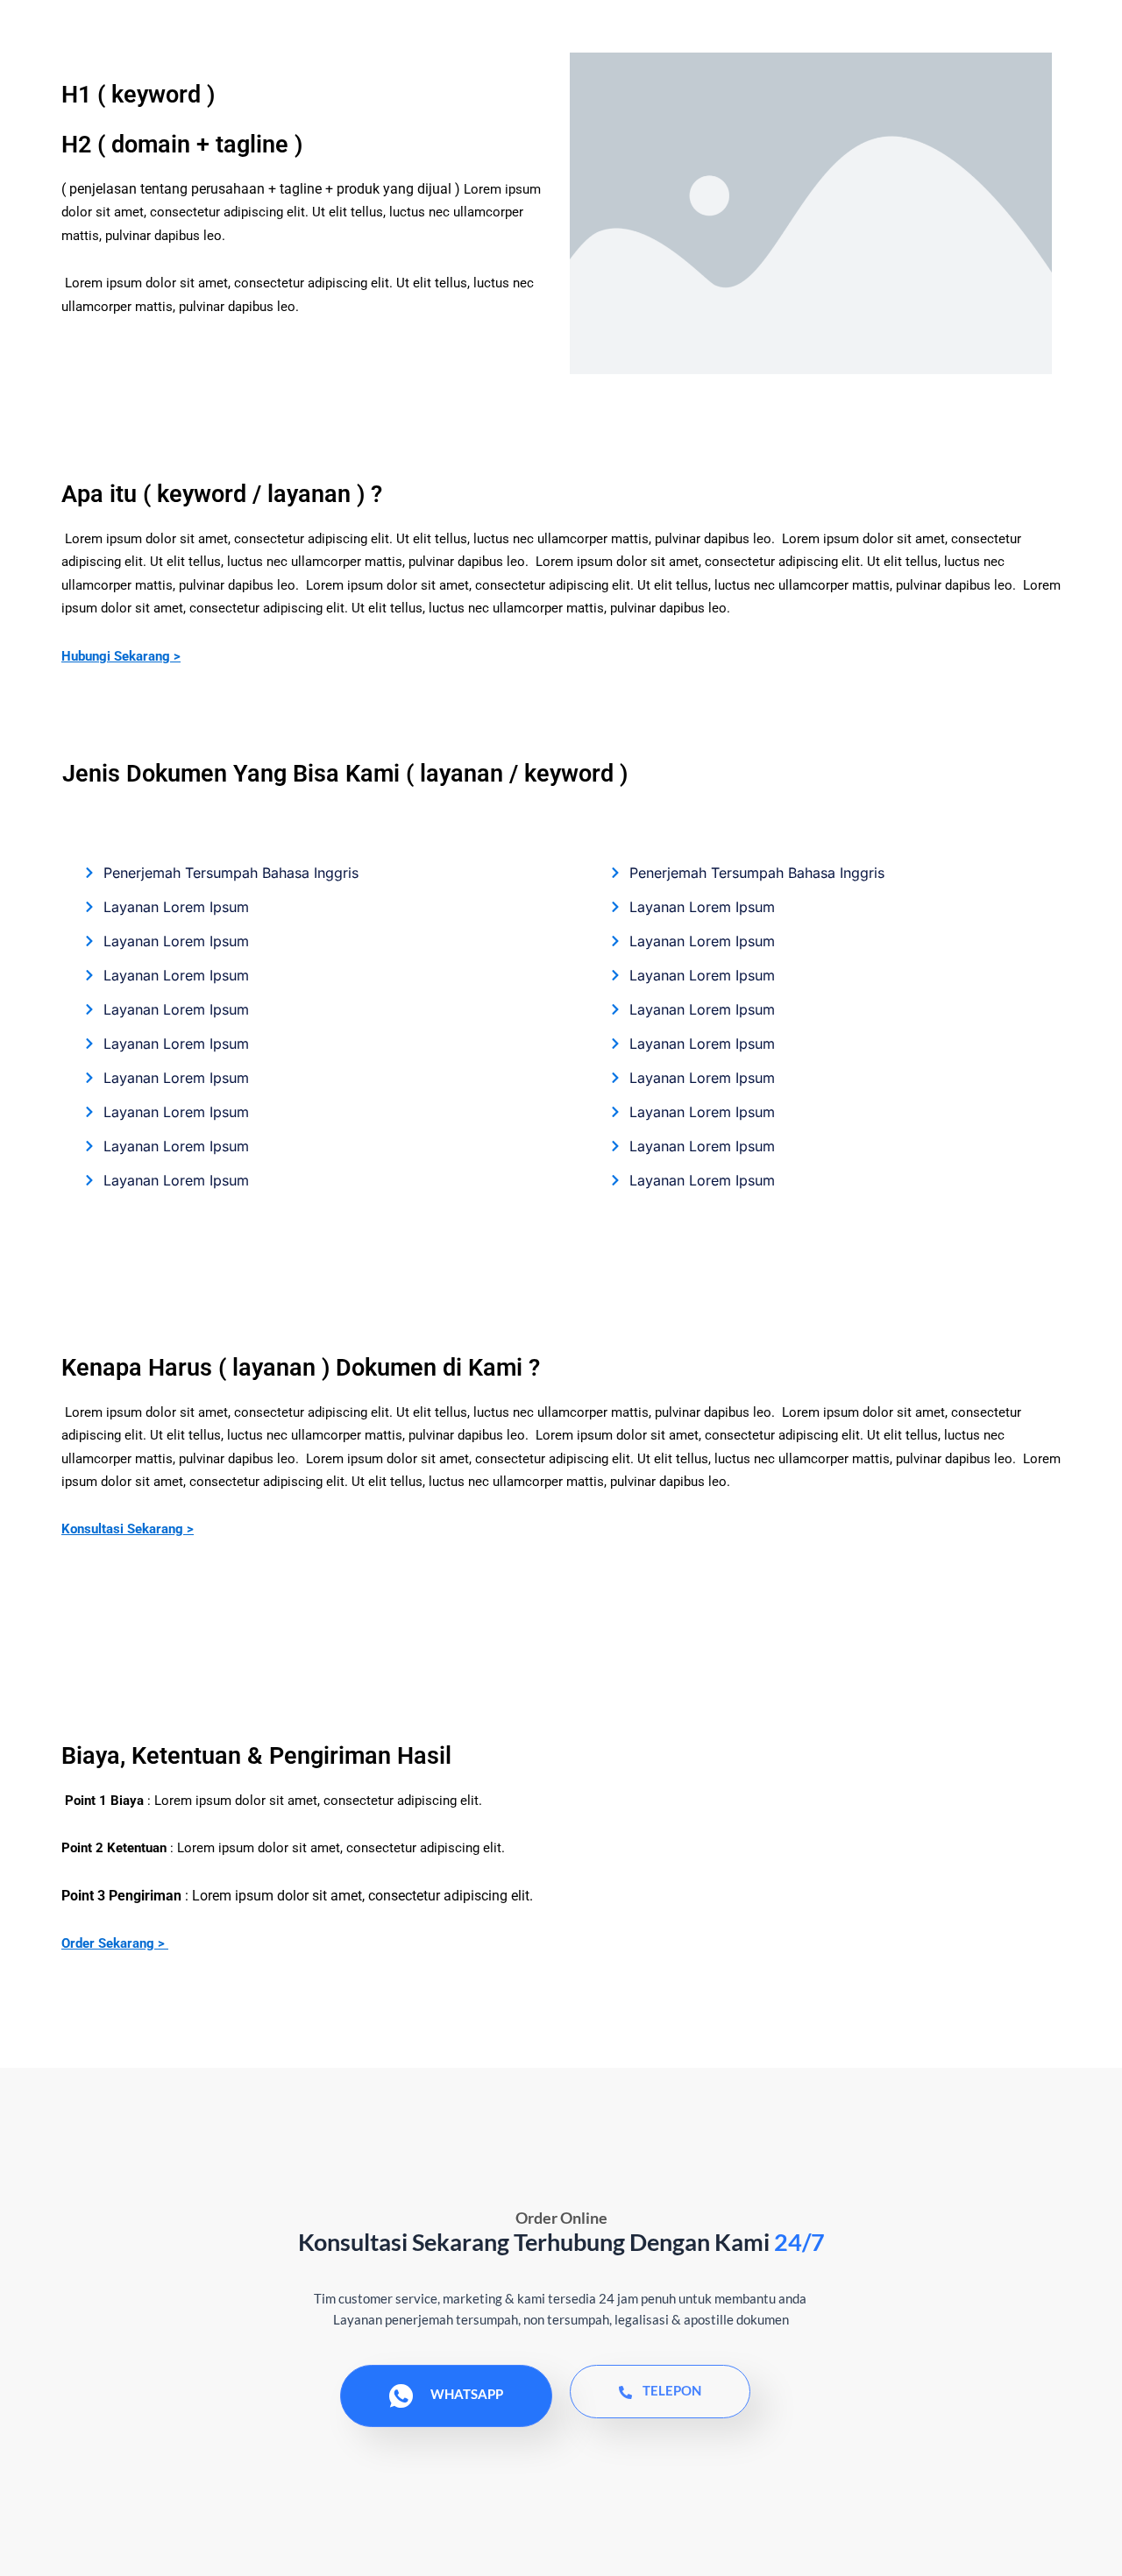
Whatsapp (467, 2394)
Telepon (672, 2390)
